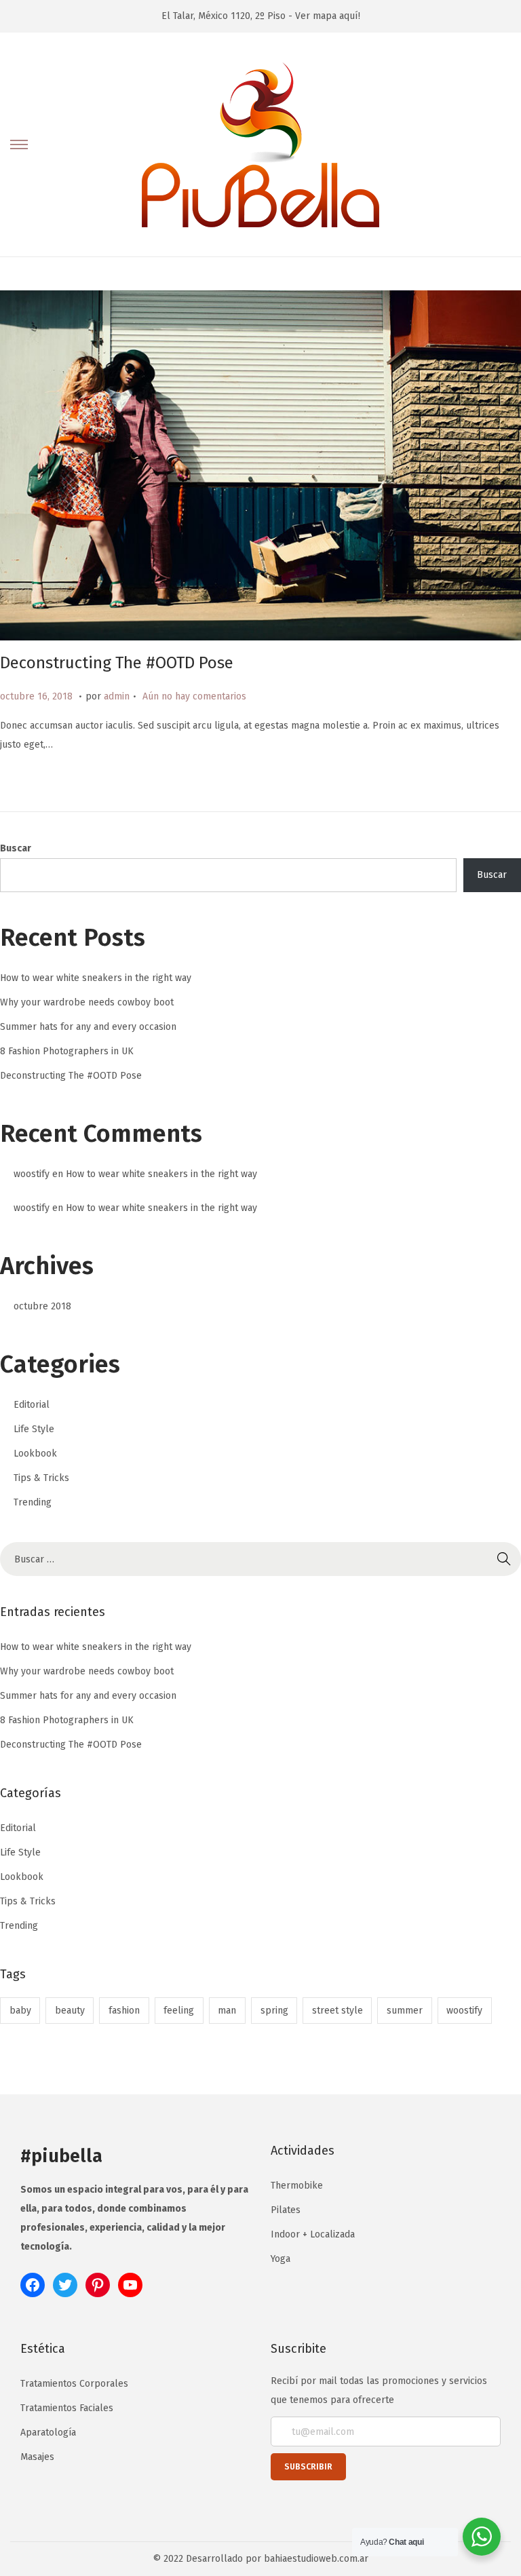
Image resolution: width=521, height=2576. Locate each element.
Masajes (37, 2457)
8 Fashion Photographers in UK (67, 1051)
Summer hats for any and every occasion (88, 1027)
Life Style (34, 1429)
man (227, 2011)
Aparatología (48, 2433)
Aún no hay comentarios (194, 696)
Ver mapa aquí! (328, 16)
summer (405, 2011)
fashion (124, 2011)
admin (117, 696)
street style (337, 2011)
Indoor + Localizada (313, 2234)
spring (274, 2011)
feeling (179, 2011)
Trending (33, 1502)
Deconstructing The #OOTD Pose (117, 663)
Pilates (286, 2210)
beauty (70, 2011)
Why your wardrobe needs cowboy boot (87, 1002)
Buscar (16, 848)
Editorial (32, 1405)
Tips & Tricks (41, 1478)
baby (20, 2011)
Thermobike (297, 2186)
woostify (32, 1174)
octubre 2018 (42, 1306)
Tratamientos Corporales (74, 2384)
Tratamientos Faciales (67, 2408)
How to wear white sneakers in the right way (96, 978)
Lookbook (35, 1454)
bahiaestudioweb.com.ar (316, 2559)
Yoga (281, 2259)
